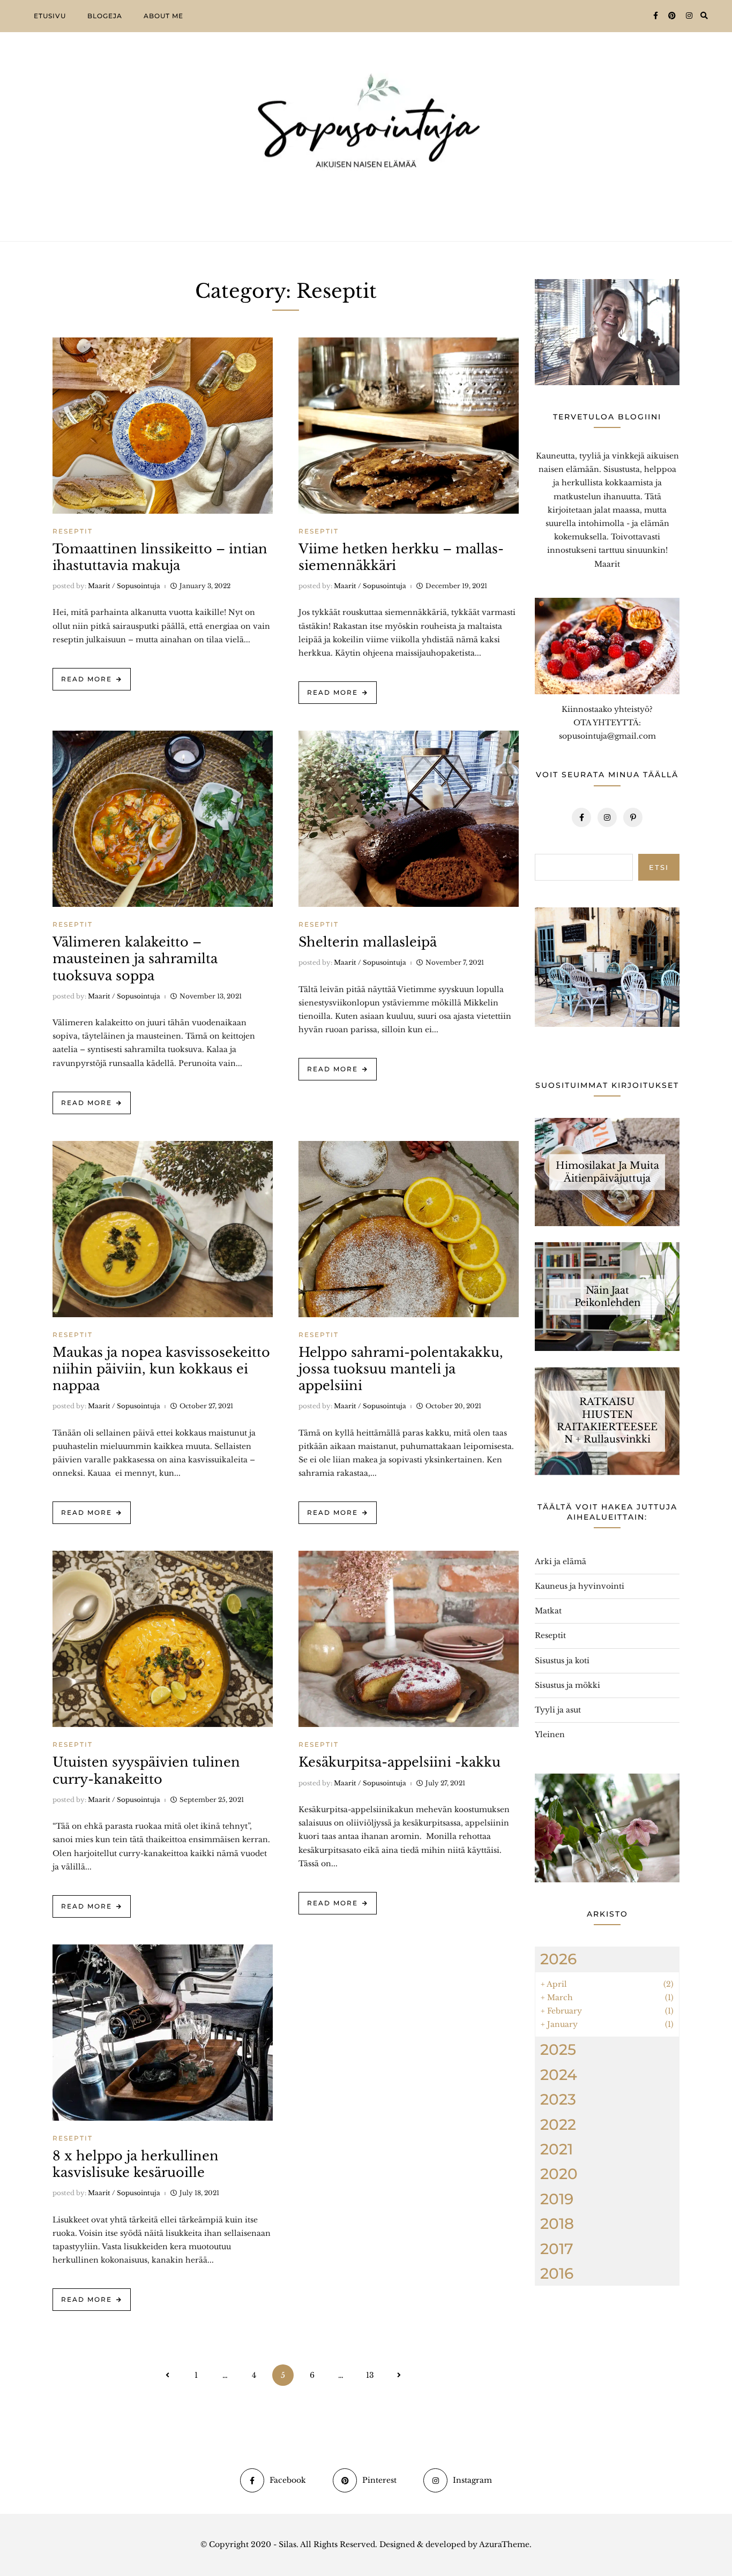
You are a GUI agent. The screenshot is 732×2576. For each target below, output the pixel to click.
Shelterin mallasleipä (368, 942)
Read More (87, 679)
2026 (558, 1959)
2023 (558, 2099)
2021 (557, 2149)
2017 (557, 2249)
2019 (557, 2199)
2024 (559, 2075)
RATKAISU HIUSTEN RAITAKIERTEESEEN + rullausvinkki (607, 1421)
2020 (559, 2174)
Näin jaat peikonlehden (607, 1296)
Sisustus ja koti (562, 1661)
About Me (163, 16)
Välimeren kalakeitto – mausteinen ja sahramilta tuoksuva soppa (135, 959)
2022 (558, 2124)
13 (370, 2375)
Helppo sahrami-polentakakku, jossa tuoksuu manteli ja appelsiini (401, 1369)
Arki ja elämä (561, 1561)
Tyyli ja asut (558, 1710)
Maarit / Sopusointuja (124, 586)
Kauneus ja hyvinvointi (580, 1586)
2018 (557, 2224)
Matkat (548, 1611)
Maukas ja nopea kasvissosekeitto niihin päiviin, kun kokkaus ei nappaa (161, 1369)
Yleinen (550, 1734)
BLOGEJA (105, 16)
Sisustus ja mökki (567, 1685)
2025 (558, 2049)
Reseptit (73, 531)
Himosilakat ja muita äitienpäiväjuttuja (607, 1172)
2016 (557, 2273)
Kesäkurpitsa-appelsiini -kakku (399, 1762)
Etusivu (50, 16)
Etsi (659, 867)
